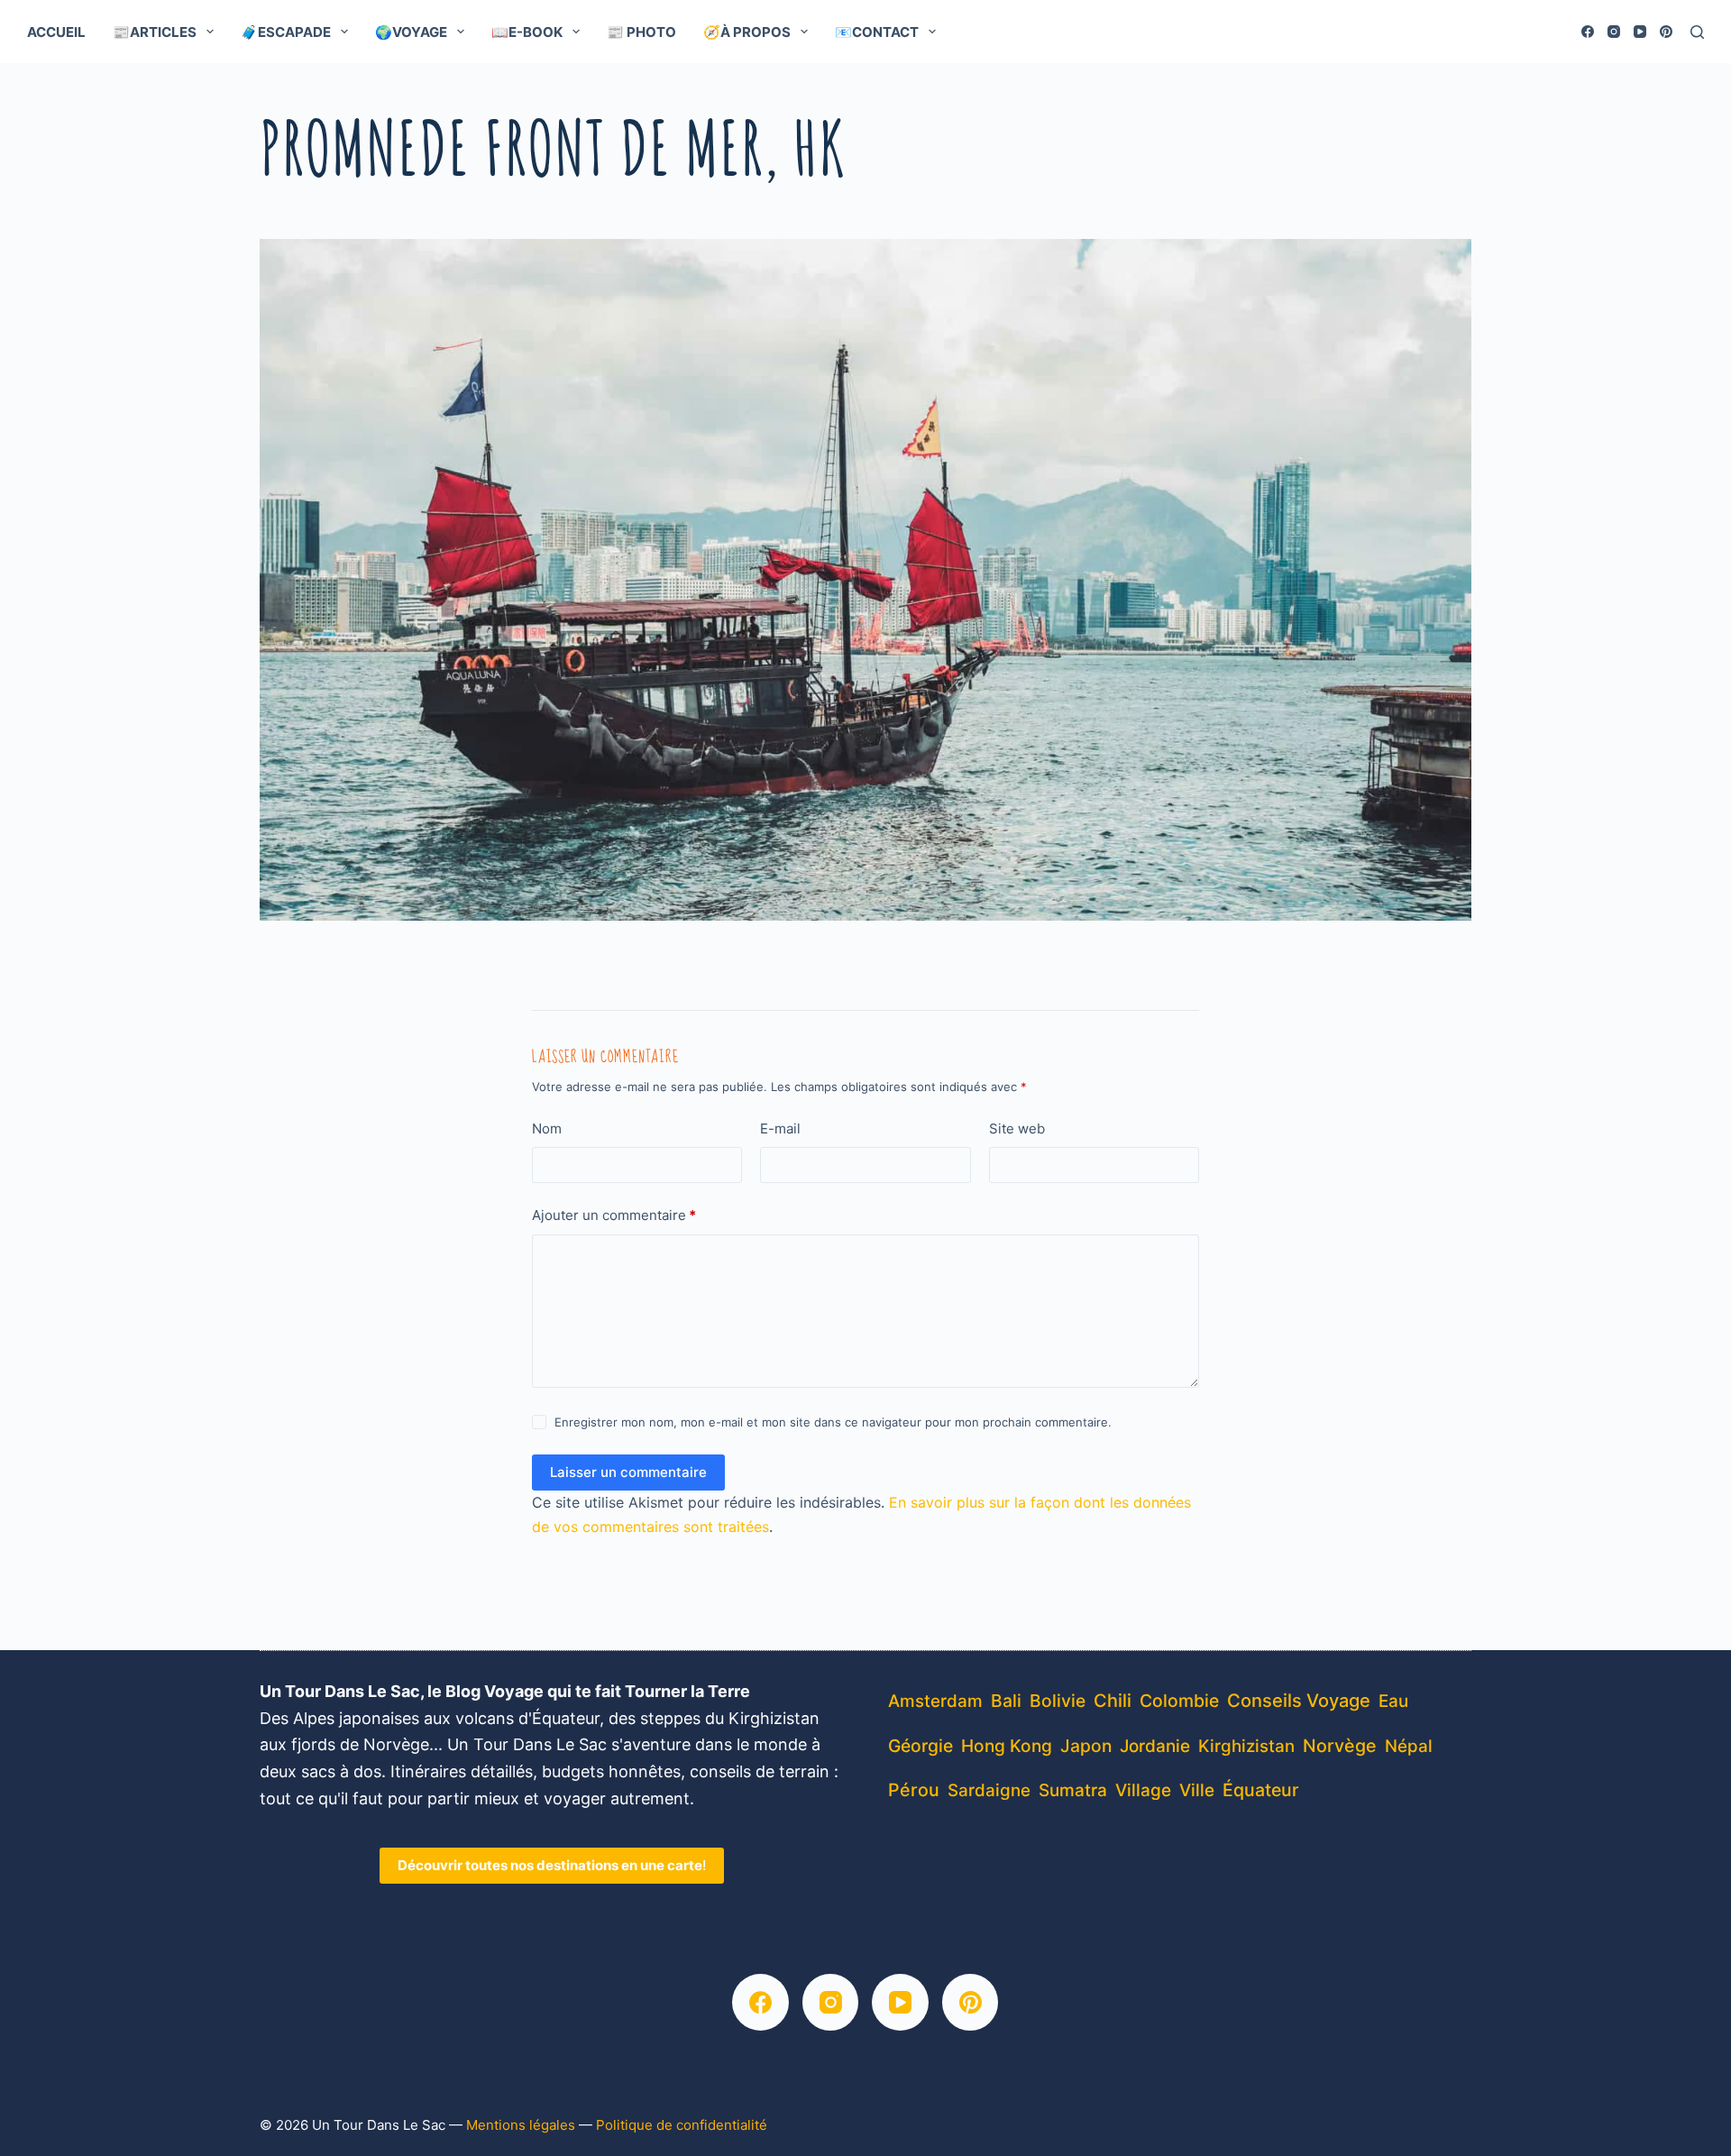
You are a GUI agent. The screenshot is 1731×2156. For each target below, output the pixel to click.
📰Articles (155, 32)
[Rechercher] (1697, 32)
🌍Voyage (411, 32)
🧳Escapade (286, 32)
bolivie (1058, 1701)
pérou (914, 1790)
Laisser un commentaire (628, 1472)
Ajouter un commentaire (614, 1215)
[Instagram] (1614, 32)
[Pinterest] (1666, 32)
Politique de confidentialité (682, 2125)
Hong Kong (1007, 1746)
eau (1393, 1701)
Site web (1017, 1128)
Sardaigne (989, 1790)
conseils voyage (1299, 1700)
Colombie (1179, 1701)
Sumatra (1073, 1790)
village (1143, 1790)
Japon (1086, 1746)
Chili (1113, 1701)
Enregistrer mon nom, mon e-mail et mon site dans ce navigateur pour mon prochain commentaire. (833, 1422)
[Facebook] (1588, 32)
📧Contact (877, 32)
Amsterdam (935, 1701)
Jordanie (1155, 1746)
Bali (1006, 1701)
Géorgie (920, 1746)
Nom (547, 1128)
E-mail (780, 1128)
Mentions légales (521, 2125)
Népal (1409, 1746)
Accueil (56, 32)
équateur (1261, 1790)
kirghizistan (1246, 1746)
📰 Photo (641, 32)
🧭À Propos (747, 32)
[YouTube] (1640, 32)
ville (1197, 1790)
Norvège (1340, 1746)
